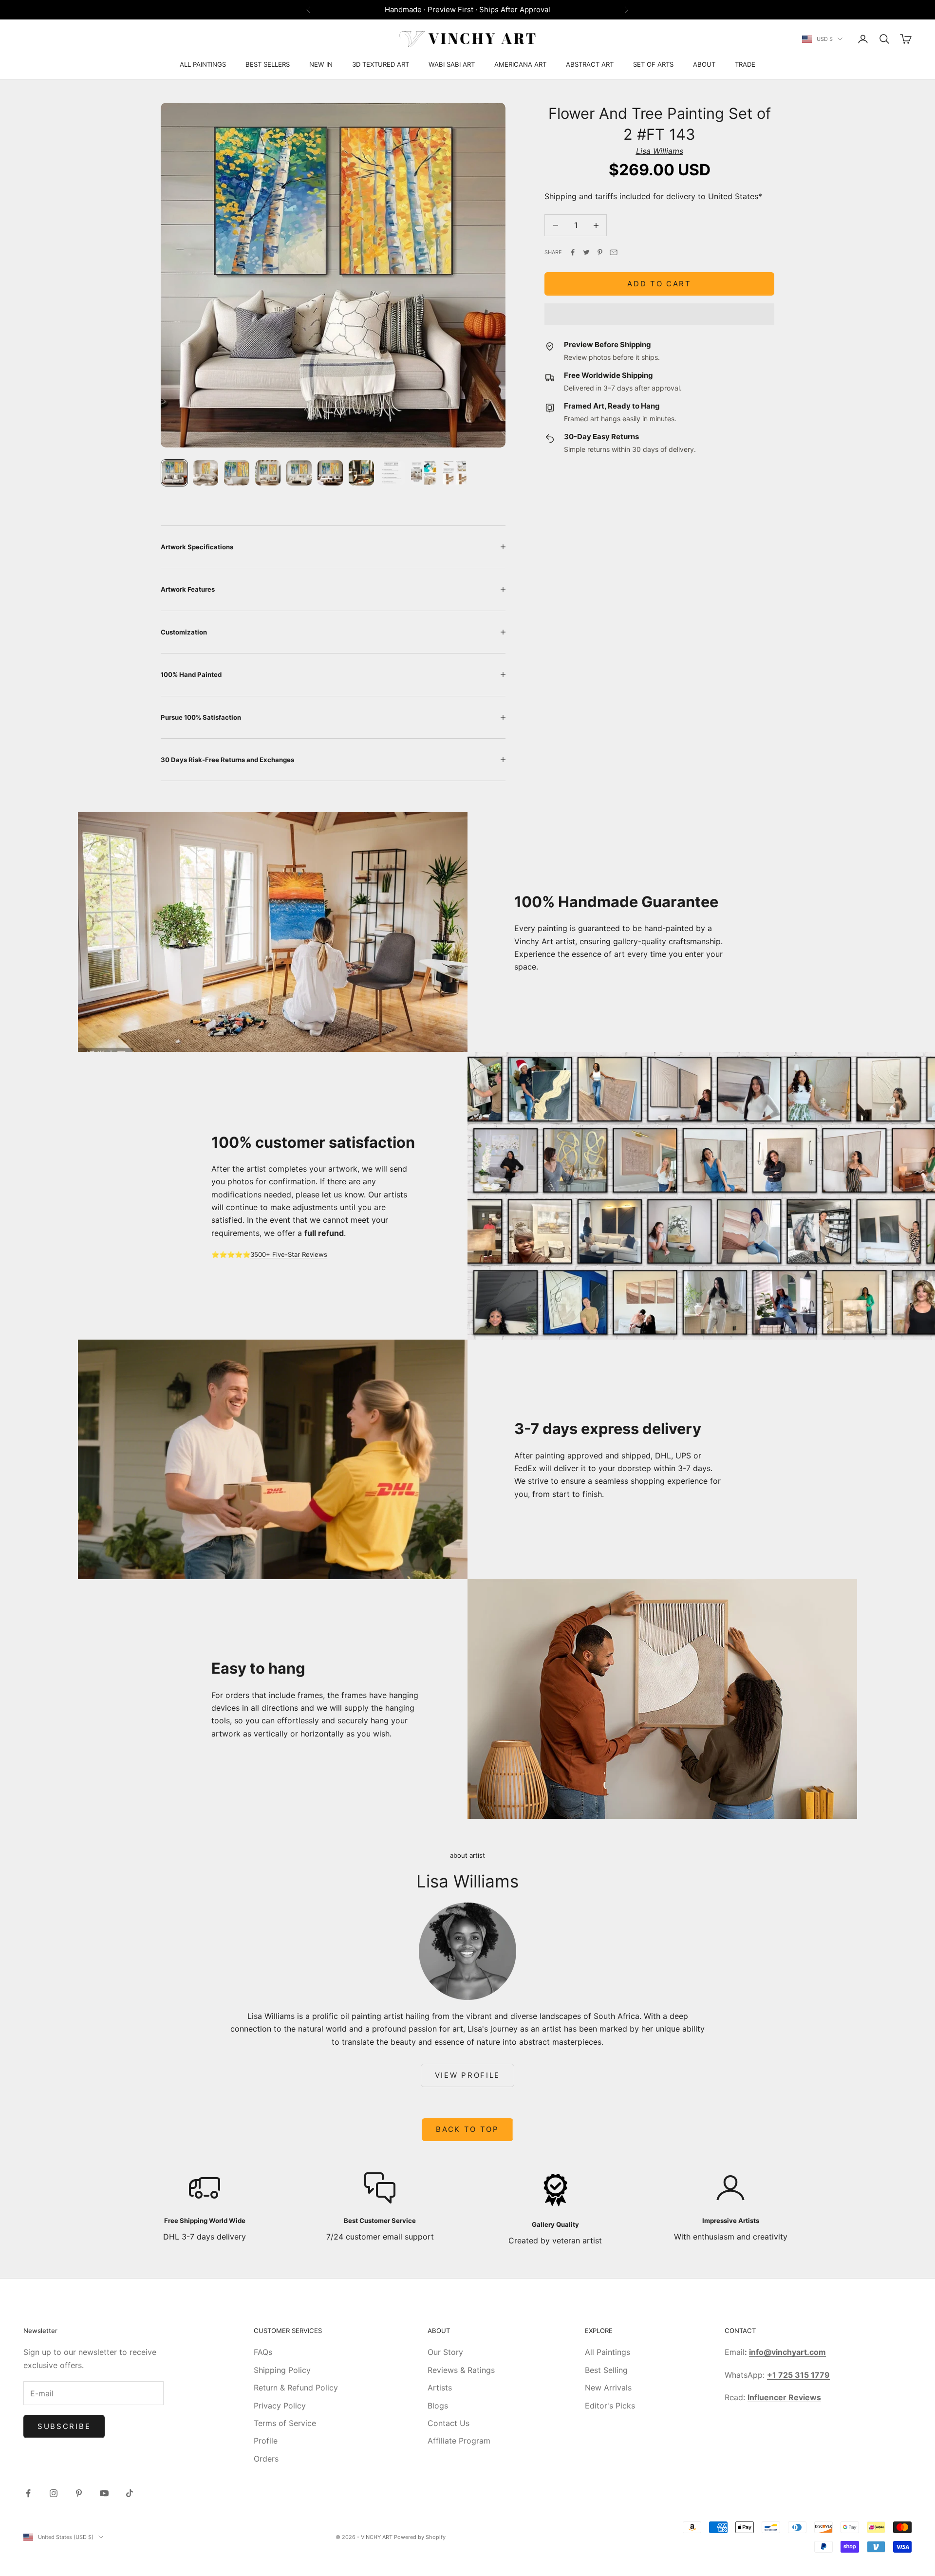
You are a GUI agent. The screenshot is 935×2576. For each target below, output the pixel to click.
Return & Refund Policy (296, 2388)
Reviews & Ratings (461, 2370)
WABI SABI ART (452, 64)
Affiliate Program (459, 2441)
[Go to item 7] (361, 473)
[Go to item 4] (268, 473)
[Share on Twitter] (586, 252)
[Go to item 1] (174, 473)
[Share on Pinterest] (600, 252)
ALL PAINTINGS (203, 64)
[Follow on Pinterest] (79, 2493)
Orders (266, 2459)
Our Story (445, 2352)
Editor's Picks (610, 2406)
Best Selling (606, 2370)
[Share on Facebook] (573, 252)
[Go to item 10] (455, 473)
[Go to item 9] (424, 473)
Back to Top (467, 2129)
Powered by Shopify (420, 2537)
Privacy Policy (280, 2406)
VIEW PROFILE (467, 2075)
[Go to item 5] (299, 473)
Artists (440, 2388)
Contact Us (449, 2423)
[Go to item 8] (393, 473)
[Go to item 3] (237, 473)
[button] (659, 314)
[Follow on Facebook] (28, 2493)
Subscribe (64, 2426)
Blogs (438, 2406)
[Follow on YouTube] (104, 2493)
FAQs (263, 2352)
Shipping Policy (282, 2370)
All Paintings (608, 2352)
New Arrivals (608, 2388)
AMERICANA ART (520, 64)
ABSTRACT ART (590, 64)
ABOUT (704, 64)
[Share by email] (614, 252)
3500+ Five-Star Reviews (289, 1254)
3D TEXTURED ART (381, 64)
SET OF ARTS (653, 64)
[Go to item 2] (206, 473)
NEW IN (321, 64)
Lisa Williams (660, 151)
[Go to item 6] (330, 473)
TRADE (745, 64)
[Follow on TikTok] (130, 2493)
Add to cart (659, 284)
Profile (266, 2441)
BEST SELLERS (268, 64)
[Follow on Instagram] (54, 2493)
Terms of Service (285, 2423)
